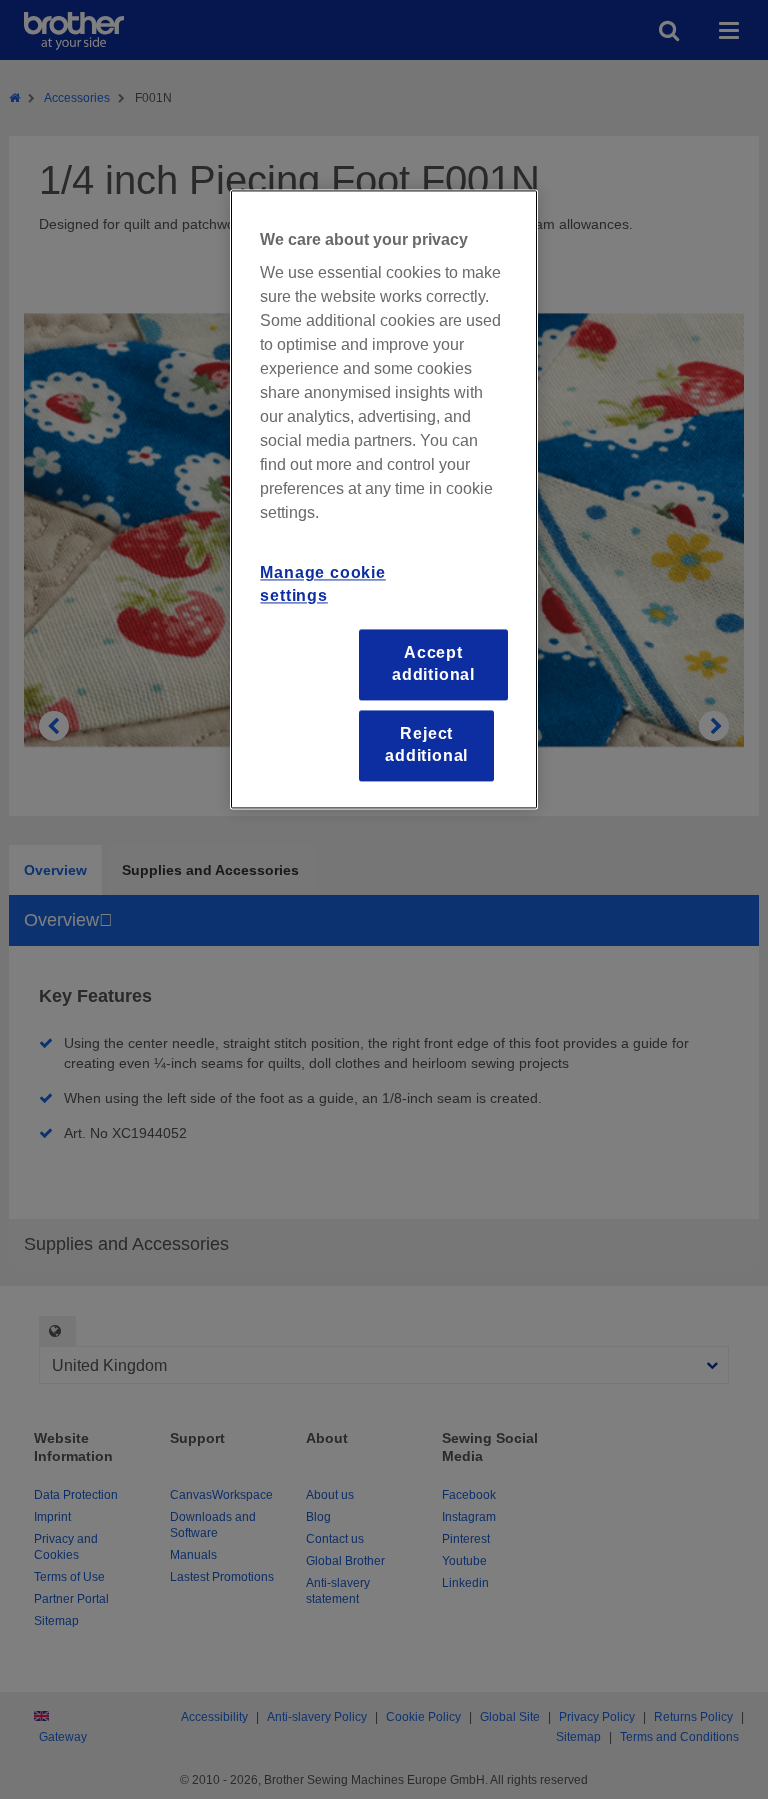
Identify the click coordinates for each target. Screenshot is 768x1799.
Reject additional (426, 744)
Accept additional (433, 663)
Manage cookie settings (322, 584)
